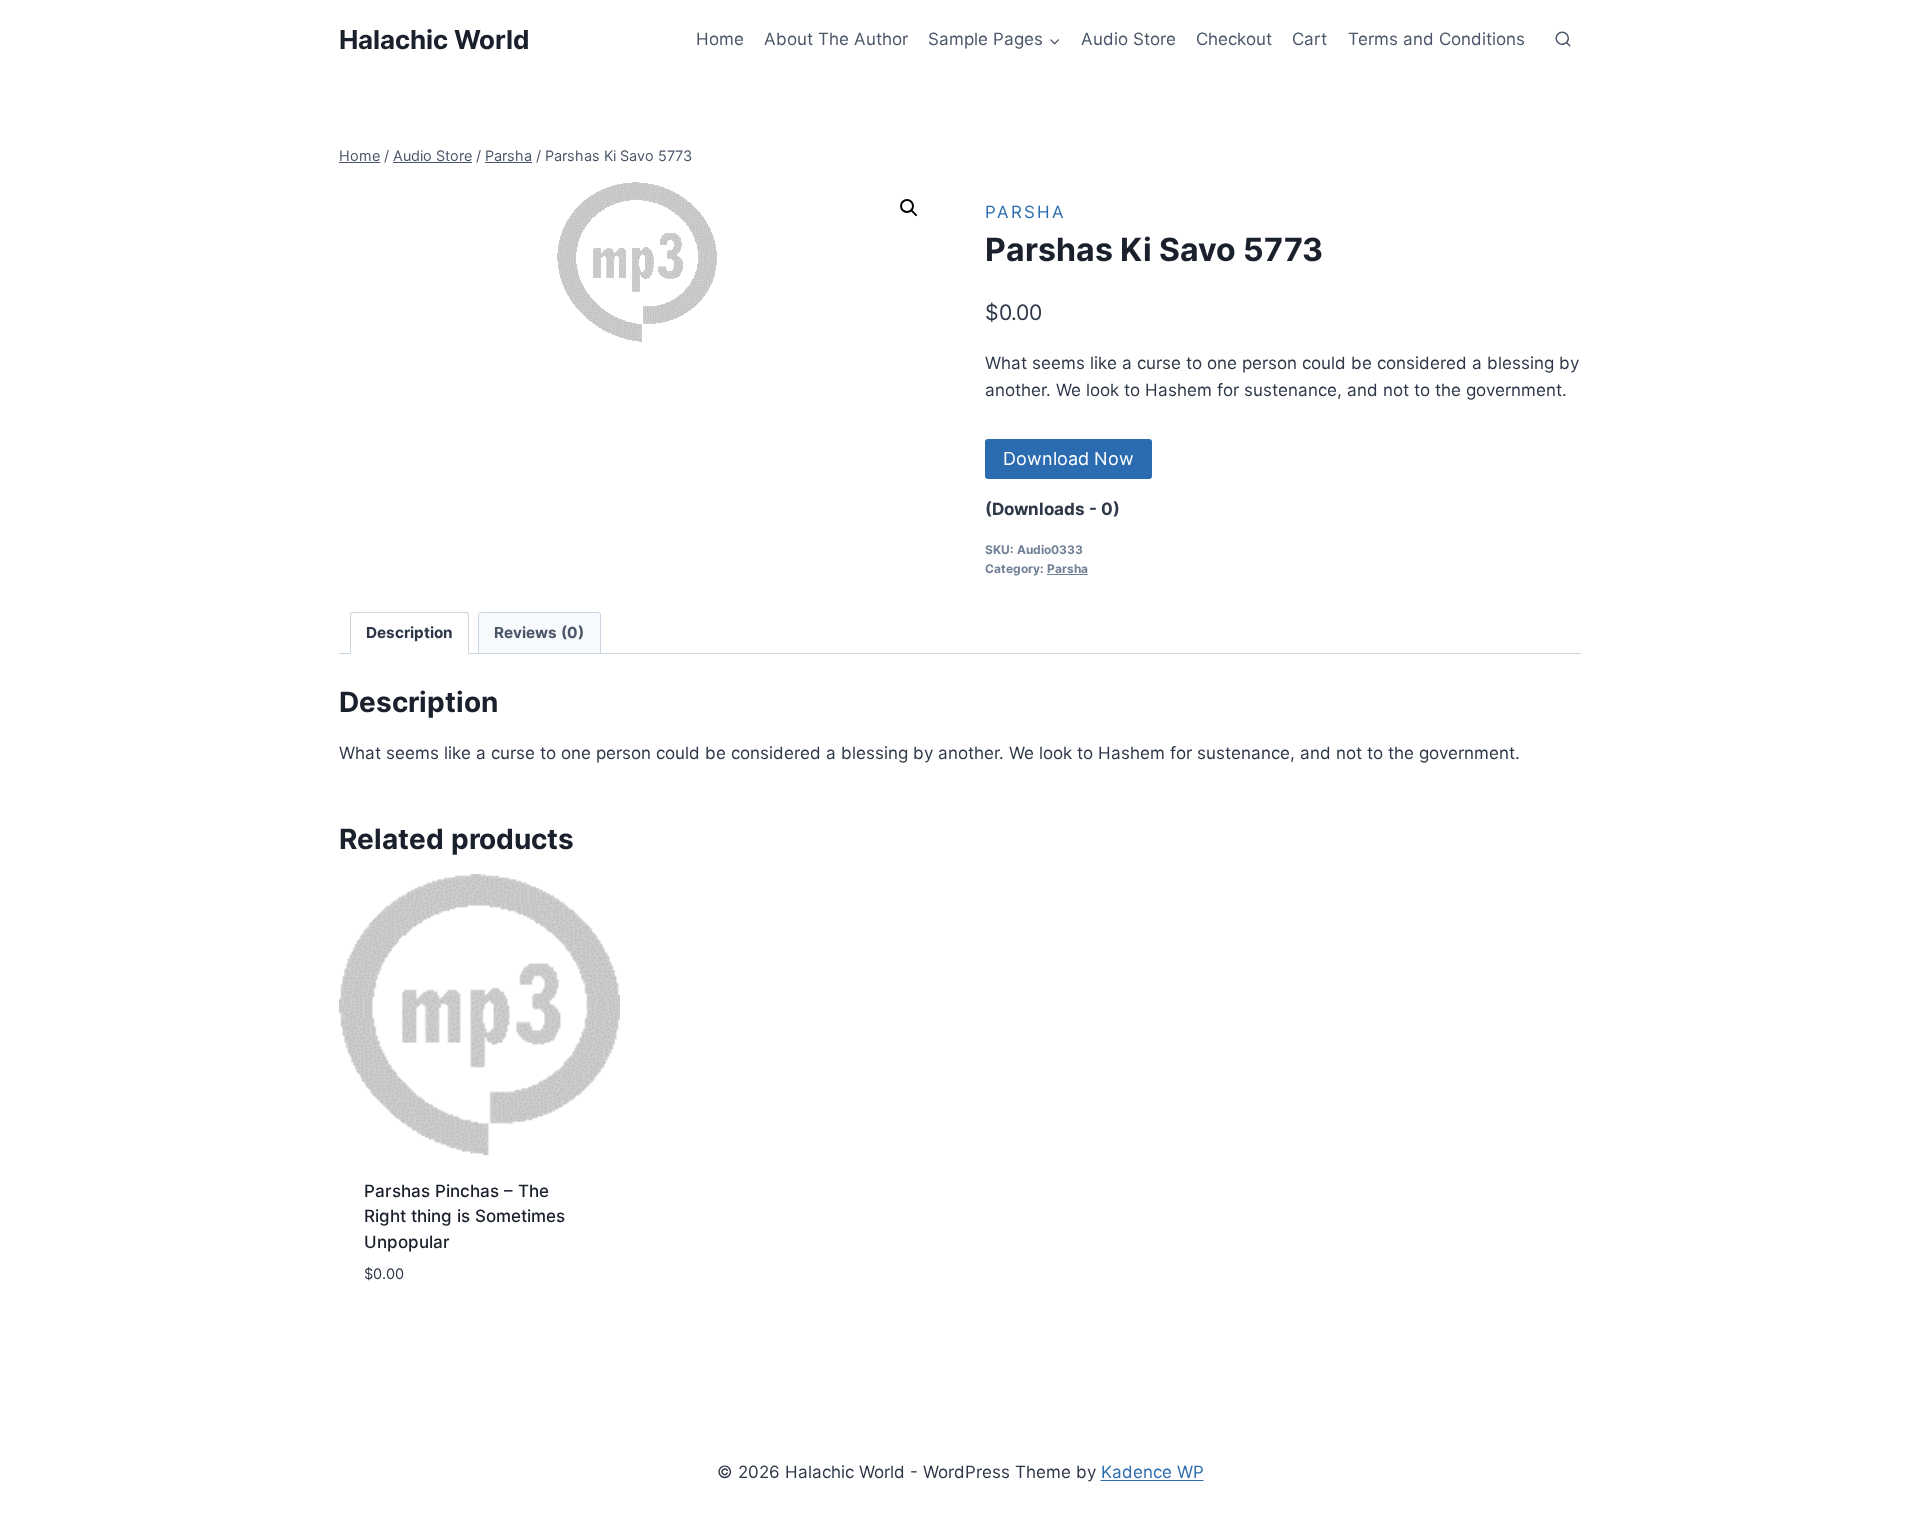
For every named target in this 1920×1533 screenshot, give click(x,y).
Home (720, 39)
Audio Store (1128, 39)
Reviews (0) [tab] (539, 632)
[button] (909, 208)
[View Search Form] (1563, 40)
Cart (1309, 39)
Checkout (1234, 39)
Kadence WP (1152, 1472)
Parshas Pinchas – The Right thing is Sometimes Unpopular (464, 1216)
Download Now (1068, 458)
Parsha (1025, 212)
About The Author (836, 39)
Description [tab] (409, 632)
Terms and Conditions (1436, 39)
